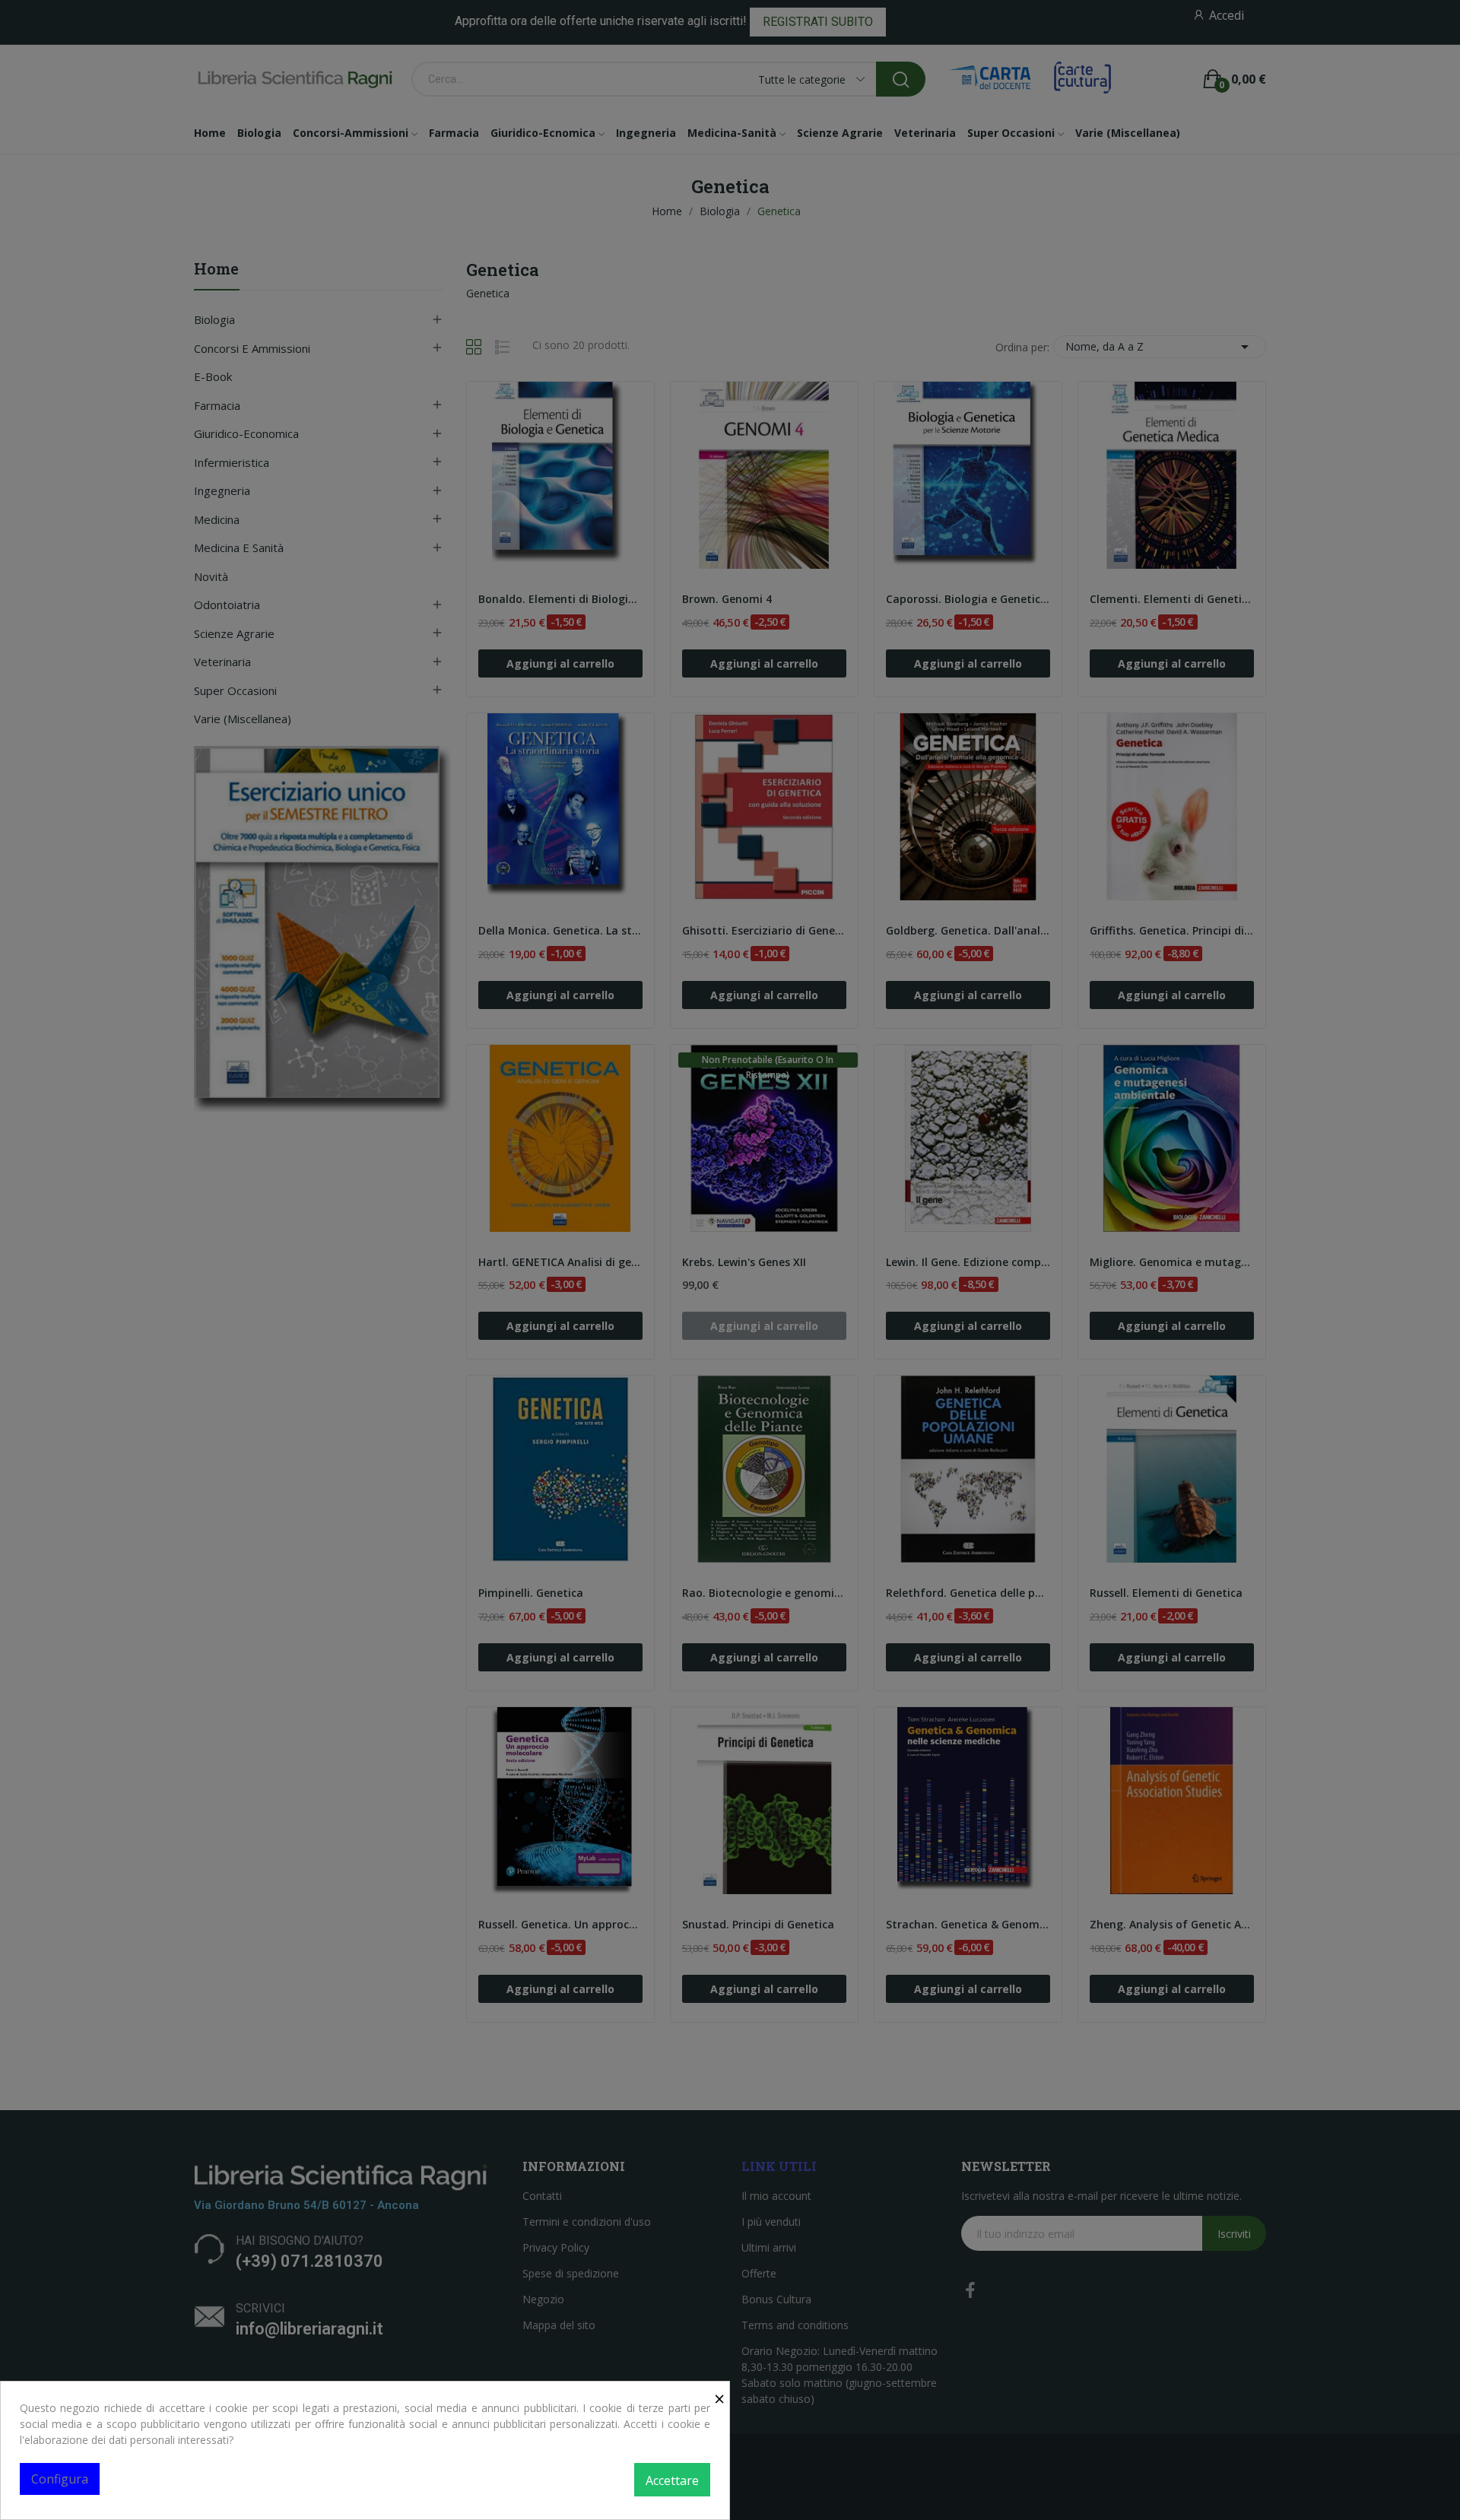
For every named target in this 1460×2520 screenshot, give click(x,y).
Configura (60, 2479)
